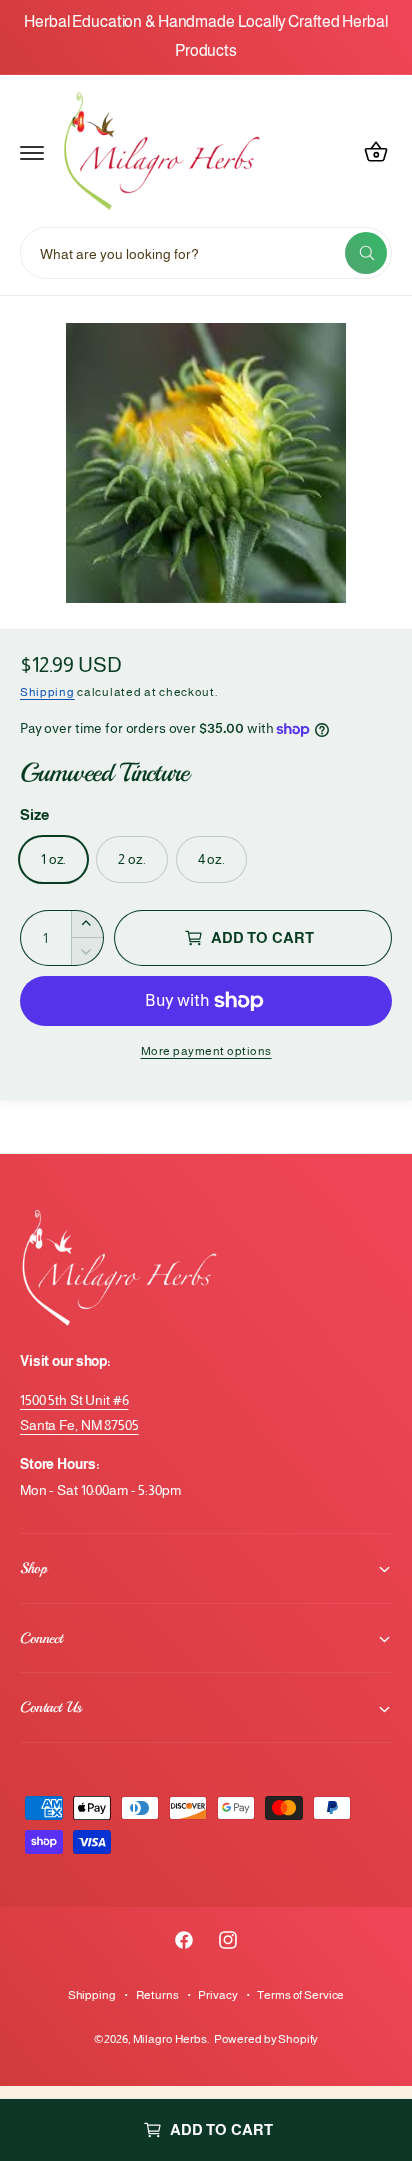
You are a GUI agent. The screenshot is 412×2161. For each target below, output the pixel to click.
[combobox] (206, 253)
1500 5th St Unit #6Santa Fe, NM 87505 (79, 1412)
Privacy (217, 1995)
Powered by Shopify (266, 2039)
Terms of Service (300, 1995)
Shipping (47, 692)
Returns (157, 1995)
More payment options (206, 1051)
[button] (32, 152)
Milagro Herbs (170, 2039)
